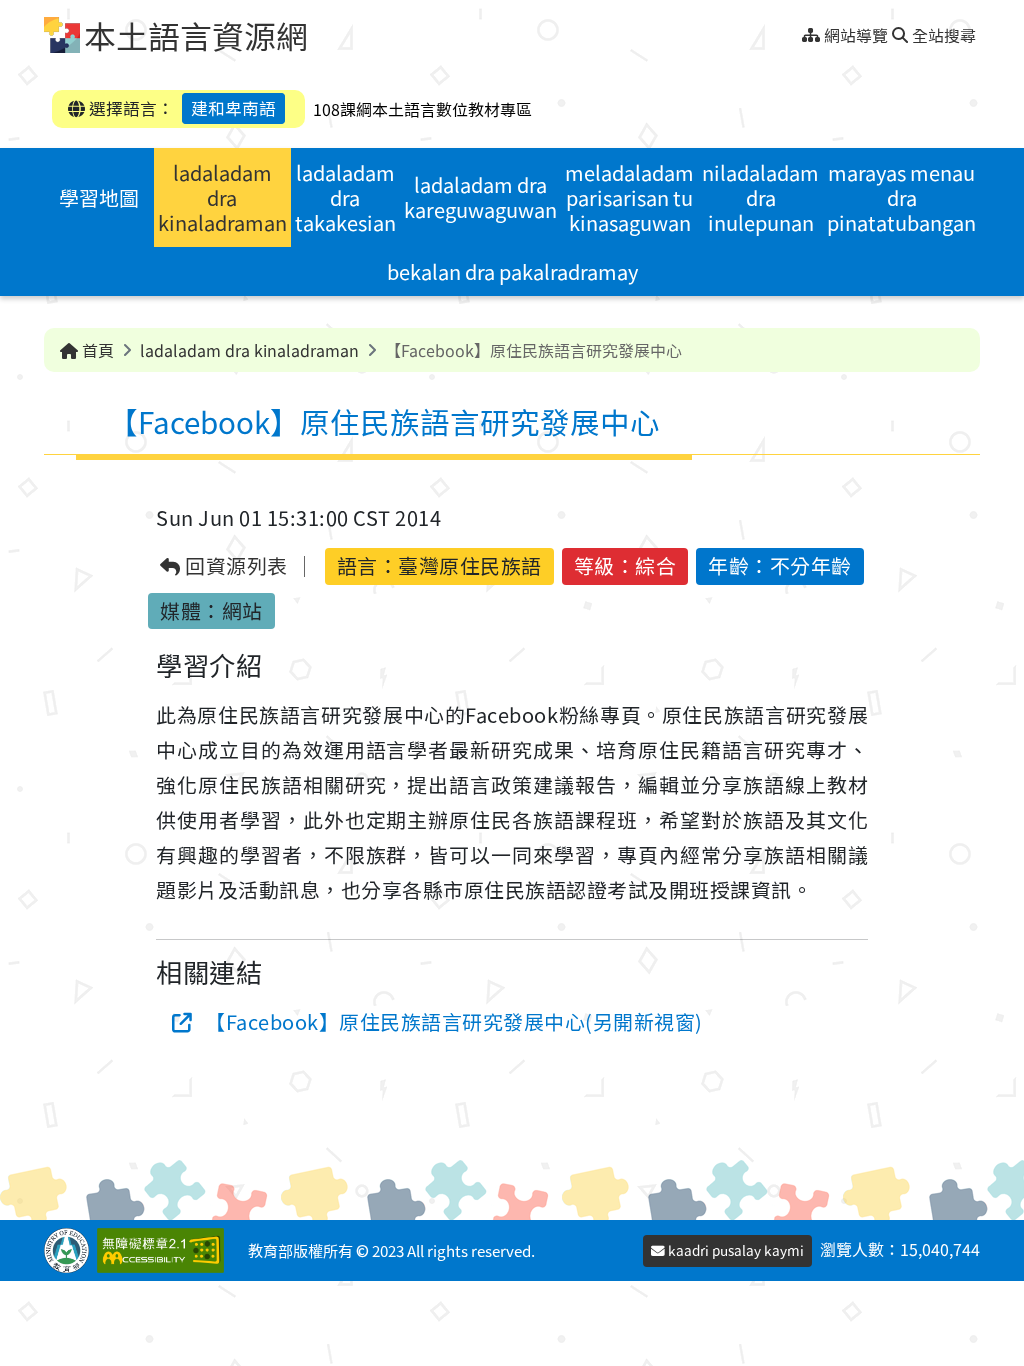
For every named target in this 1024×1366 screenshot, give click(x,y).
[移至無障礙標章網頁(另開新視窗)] (164, 1250)
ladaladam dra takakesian (345, 197)
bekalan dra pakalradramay (512, 271)
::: (794, 29)
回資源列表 (234, 566)
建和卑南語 (233, 108)
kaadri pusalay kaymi (734, 1250)
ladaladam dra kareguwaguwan (480, 197)
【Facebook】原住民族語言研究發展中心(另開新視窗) (454, 1021)
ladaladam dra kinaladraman (222, 197)
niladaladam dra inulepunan (760, 197)
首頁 (96, 350)
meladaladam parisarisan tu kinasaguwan (629, 197)
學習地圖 (99, 197)
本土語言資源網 (196, 35)
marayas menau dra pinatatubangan (901, 197)
